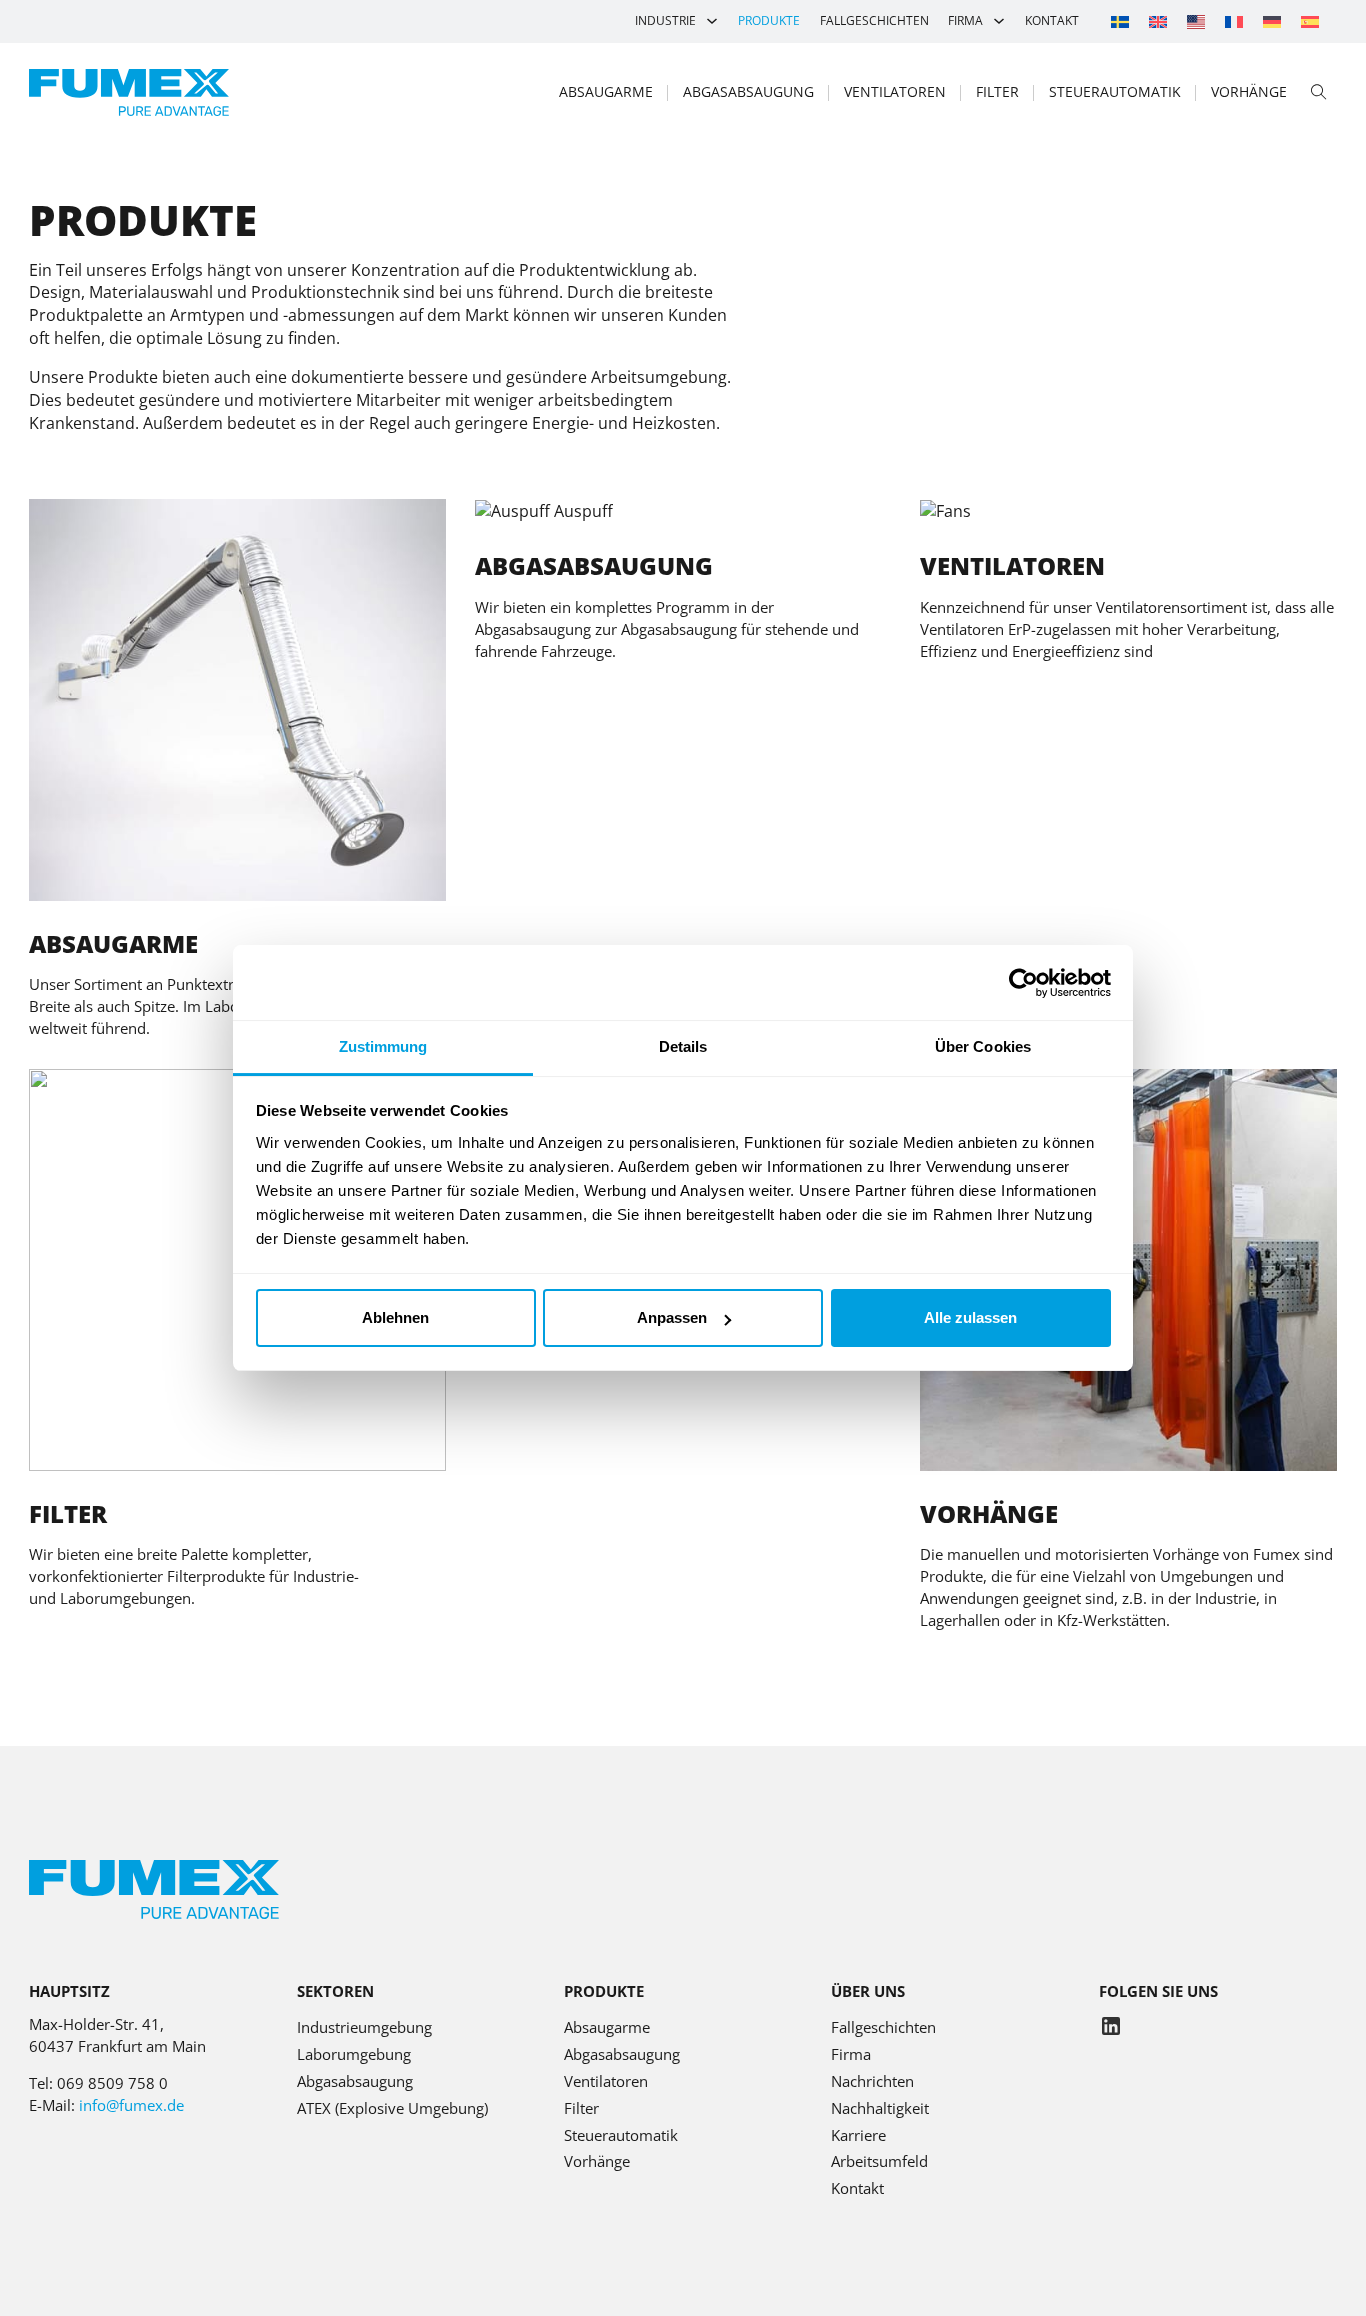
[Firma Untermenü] (999, 21)
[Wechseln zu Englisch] (1158, 21)
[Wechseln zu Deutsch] (1272, 21)
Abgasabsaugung (748, 91)
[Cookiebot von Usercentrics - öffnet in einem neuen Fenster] (1023, 983)
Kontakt (1052, 20)
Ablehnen (395, 1317)
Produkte (769, 20)
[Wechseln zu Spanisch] (1310, 21)
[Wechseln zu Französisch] (1234, 21)
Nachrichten (872, 2081)
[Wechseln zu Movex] (1196, 21)
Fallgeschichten (874, 20)
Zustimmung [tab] (383, 1046)
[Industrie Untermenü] (712, 21)
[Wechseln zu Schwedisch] (1120, 21)
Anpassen (672, 1317)
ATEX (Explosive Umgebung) (392, 2108)
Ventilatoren (895, 91)
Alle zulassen (970, 1317)
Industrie (665, 20)
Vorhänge (1249, 91)
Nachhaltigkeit (880, 2108)
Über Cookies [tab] (983, 1046)
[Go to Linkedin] (1111, 2029)
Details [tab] (683, 1046)
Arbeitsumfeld (879, 2161)
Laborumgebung (354, 2054)
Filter (997, 91)
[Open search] (1319, 93)
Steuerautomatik (1115, 91)
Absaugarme (606, 91)
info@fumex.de (131, 2105)
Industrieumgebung (364, 2027)
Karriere (858, 2135)
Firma (965, 20)
